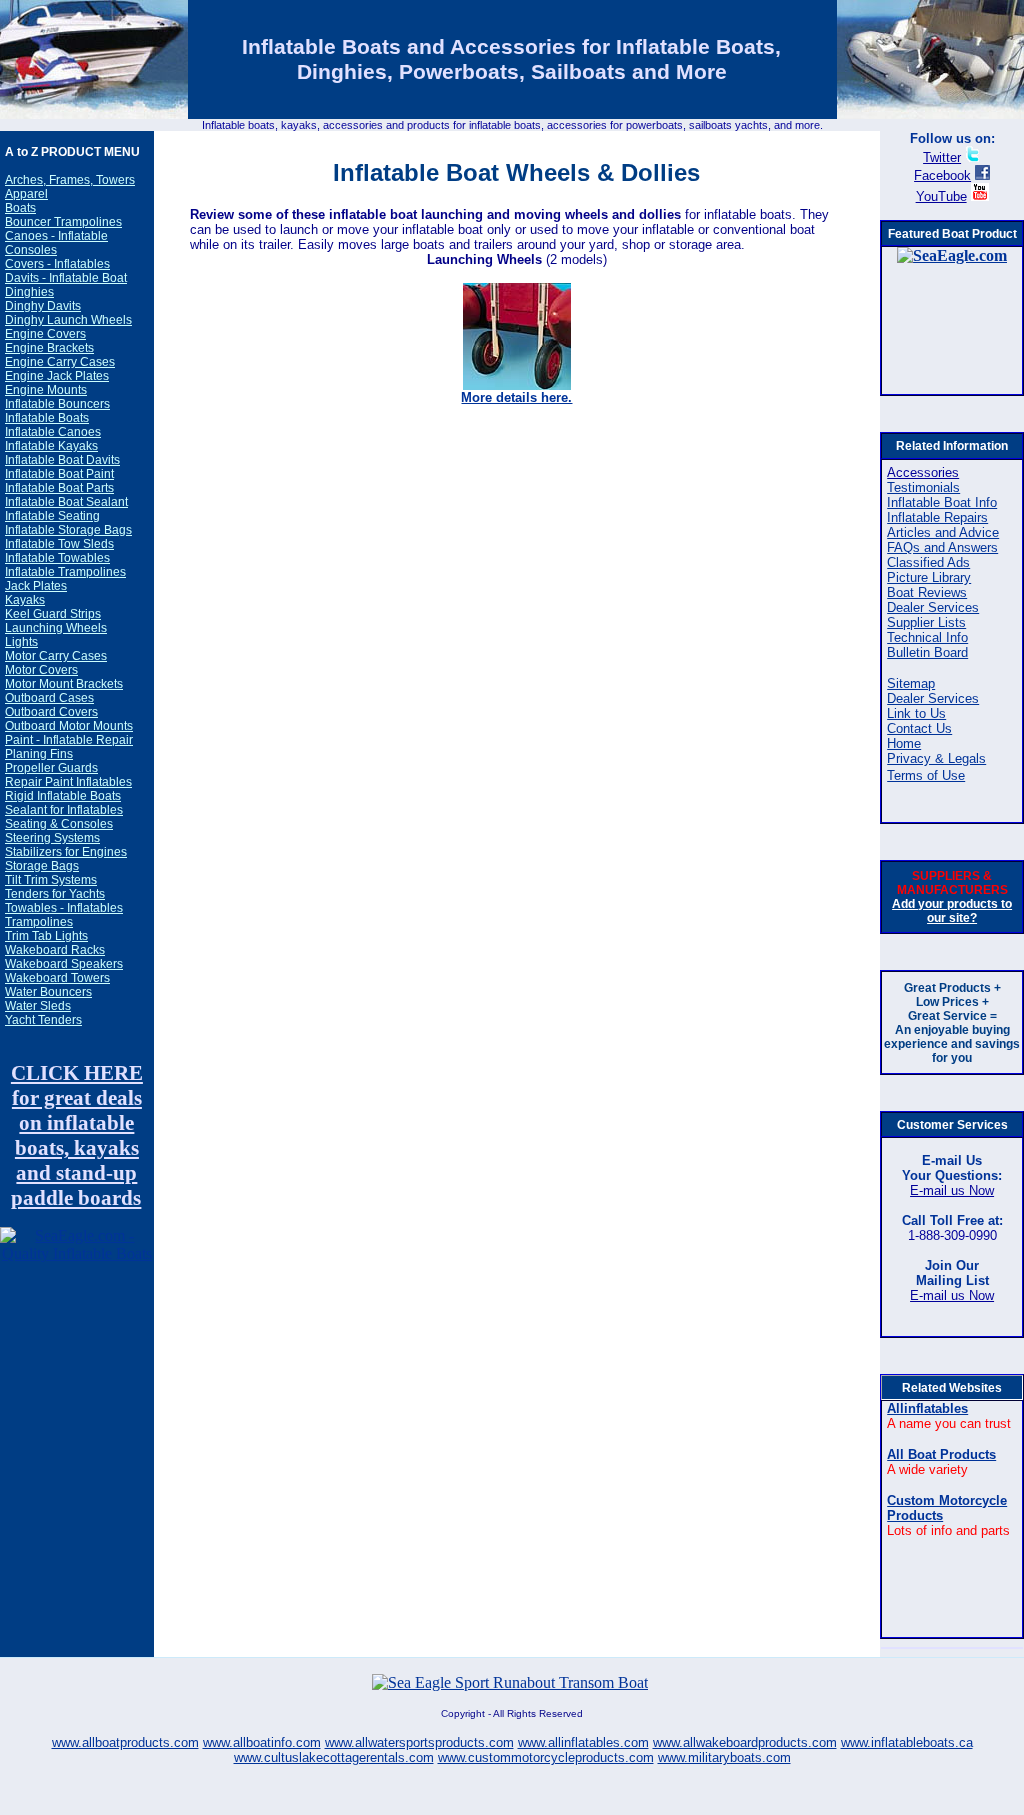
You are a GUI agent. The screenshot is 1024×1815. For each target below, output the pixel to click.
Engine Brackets (49, 348)
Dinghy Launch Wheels (68, 320)
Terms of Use (926, 775)
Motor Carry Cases (56, 656)
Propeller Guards (51, 768)
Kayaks (25, 600)
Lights (21, 642)
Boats (20, 208)
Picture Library (929, 577)
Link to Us (916, 713)
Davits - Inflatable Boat (66, 278)
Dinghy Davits (43, 306)
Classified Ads (928, 562)
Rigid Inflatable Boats (63, 796)
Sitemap (911, 683)
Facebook (942, 175)
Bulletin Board (927, 652)
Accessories (923, 472)
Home (904, 743)
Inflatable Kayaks (51, 446)
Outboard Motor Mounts (69, 726)
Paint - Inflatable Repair (69, 740)
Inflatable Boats (47, 418)
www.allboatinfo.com (262, 1742)
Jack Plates (36, 586)
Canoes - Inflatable (56, 236)
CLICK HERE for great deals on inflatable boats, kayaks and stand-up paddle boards (77, 1135)
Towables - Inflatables (64, 908)
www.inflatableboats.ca (907, 1742)
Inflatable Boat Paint (59, 474)
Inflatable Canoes (53, 432)
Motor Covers (41, 670)
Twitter (942, 157)
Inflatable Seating (52, 516)
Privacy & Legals (936, 758)
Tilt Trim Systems (51, 880)
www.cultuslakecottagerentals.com (334, 1757)
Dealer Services (933, 607)
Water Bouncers (48, 992)
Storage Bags (42, 866)
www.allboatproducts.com (125, 1742)
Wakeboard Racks (55, 950)
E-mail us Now (952, 1190)
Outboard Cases (49, 698)
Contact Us (919, 728)
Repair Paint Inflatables (68, 782)
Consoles (31, 250)
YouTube (941, 196)
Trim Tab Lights (46, 936)
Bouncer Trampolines (63, 222)
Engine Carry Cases (60, 362)
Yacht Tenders (43, 1020)
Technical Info (927, 637)
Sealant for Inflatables (64, 810)
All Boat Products (941, 1454)
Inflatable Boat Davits (62, 460)
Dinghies (29, 292)
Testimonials (923, 487)
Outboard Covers (51, 712)
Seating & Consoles (59, 824)
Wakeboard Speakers (64, 964)
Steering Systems (52, 838)
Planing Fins (39, 754)
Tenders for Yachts (55, 894)
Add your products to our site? (952, 911)
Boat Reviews (927, 592)
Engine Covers (45, 334)
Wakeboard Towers (57, 978)
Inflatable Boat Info (942, 502)
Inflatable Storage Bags (68, 530)
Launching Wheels (56, 628)
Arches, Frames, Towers (70, 180)
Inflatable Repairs (937, 517)
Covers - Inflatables (57, 264)
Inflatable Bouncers (57, 404)
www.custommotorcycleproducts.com (546, 1757)
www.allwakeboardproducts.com (745, 1742)
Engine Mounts (46, 390)
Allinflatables (927, 1408)
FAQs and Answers (942, 547)
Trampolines (39, 922)
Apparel (26, 194)
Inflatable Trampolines (65, 572)
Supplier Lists (926, 622)
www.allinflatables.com (583, 1742)
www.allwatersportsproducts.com (419, 1742)
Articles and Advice (943, 532)
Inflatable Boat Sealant (66, 502)
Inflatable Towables (57, 558)
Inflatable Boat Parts (59, 488)
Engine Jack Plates (57, 376)
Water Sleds (38, 1006)
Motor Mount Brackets (64, 684)
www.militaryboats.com (724, 1757)
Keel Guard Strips (53, 614)
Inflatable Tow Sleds (59, 544)
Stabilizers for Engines (66, 852)
